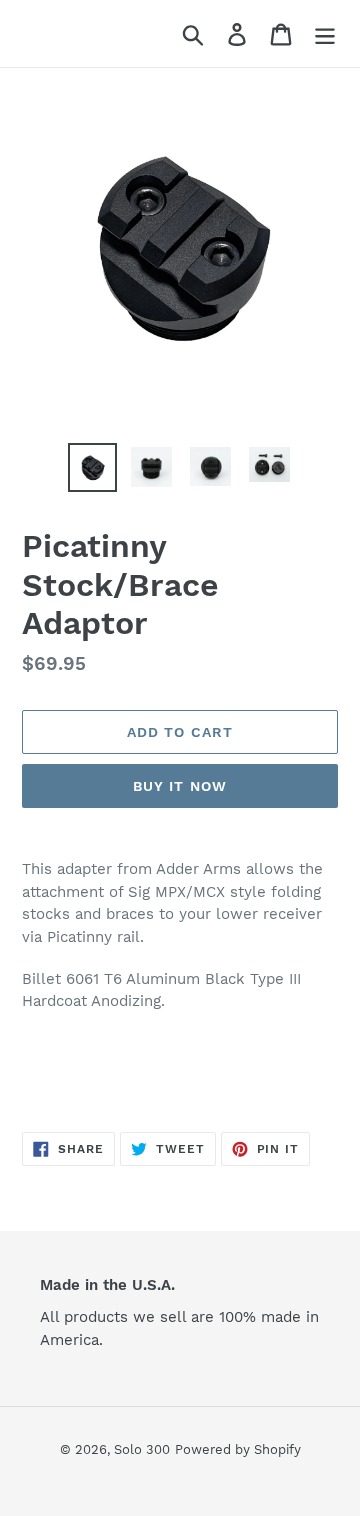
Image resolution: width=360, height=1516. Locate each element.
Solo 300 (142, 1449)
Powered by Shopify (238, 1449)
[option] (92, 468)
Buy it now (180, 786)
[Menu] (325, 33)
